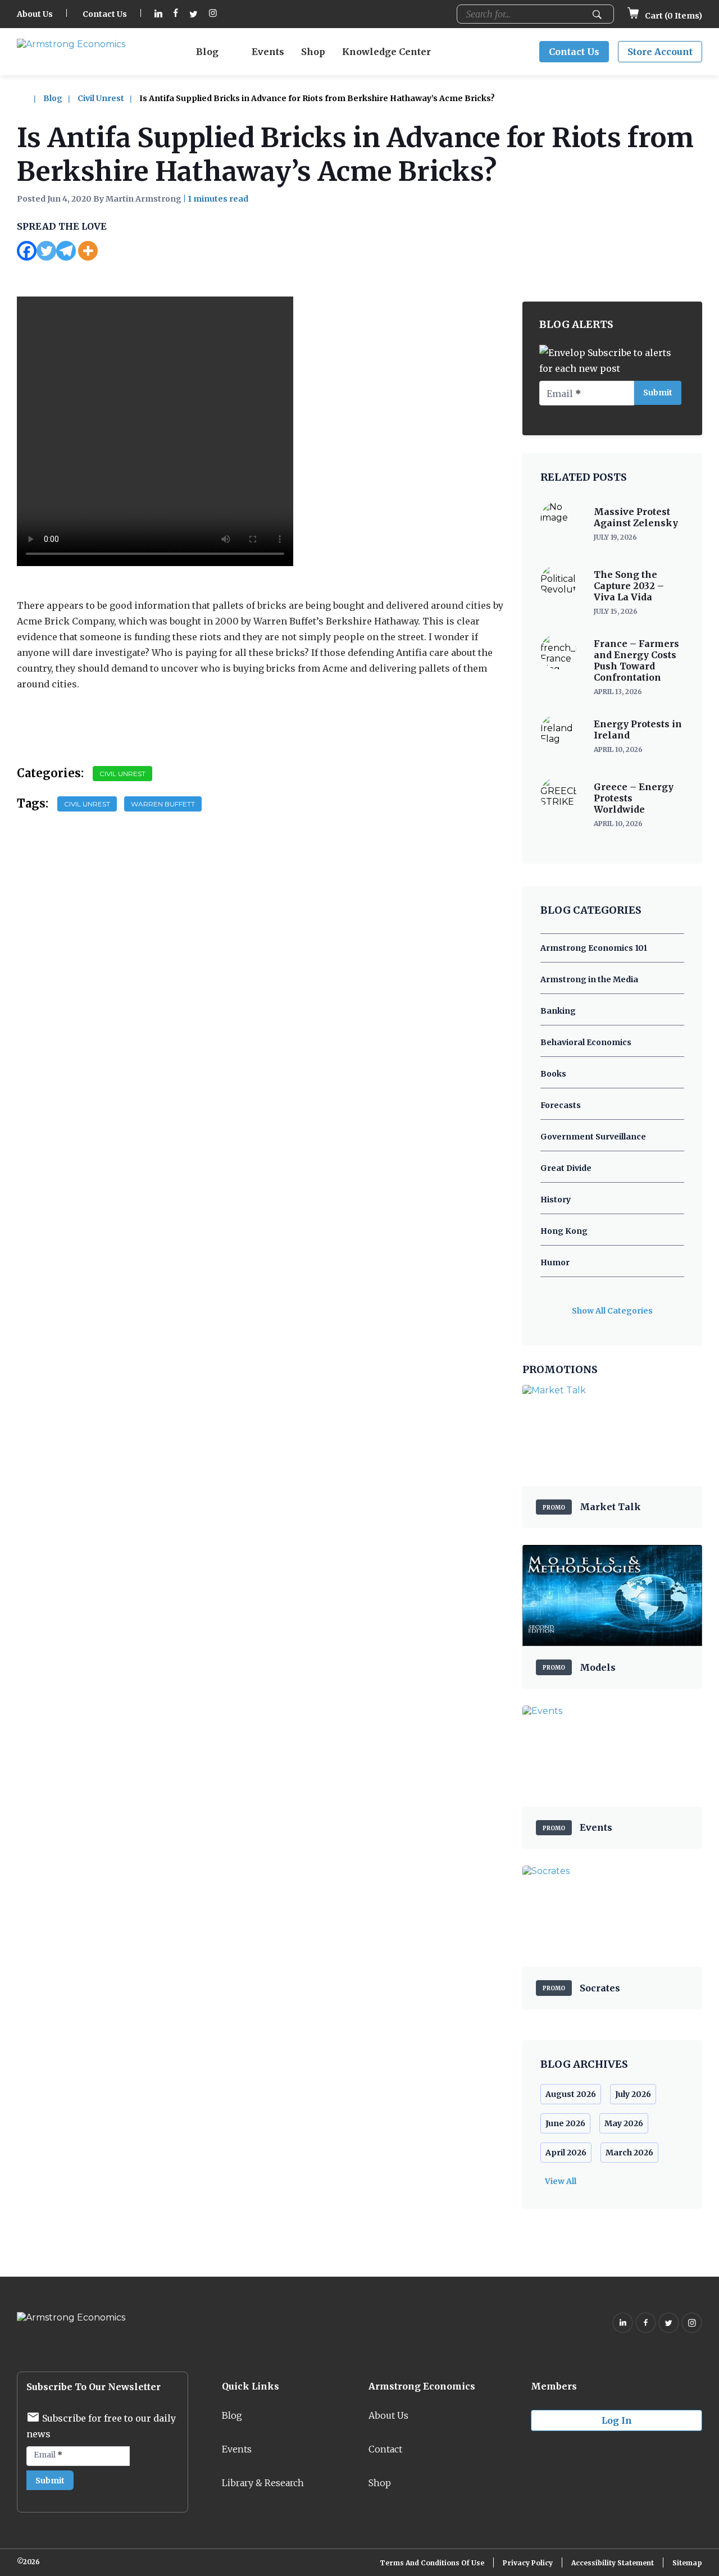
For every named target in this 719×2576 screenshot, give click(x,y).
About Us (35, 14)
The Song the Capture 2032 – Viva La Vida (629, 586)
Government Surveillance (593, 1137)
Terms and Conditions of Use (432, 2563)
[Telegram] (66, 251)
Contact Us (105, 14)
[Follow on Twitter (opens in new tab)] (194, 14)
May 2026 (624, 2123)
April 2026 (566, 2153)
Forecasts (561, 1105)
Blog (207, 52)
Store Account (660, 52)
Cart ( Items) (673, 16)
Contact (385, 2449)
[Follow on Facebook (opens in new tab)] (176, 14)
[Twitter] (46, 251)
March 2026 (629, 2153)
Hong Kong (564, 1231)
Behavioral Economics (586, 1042)
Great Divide (566, 1168)
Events (268, 52)
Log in (617, 2420)
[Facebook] (27, 251)
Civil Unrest (101, 98)
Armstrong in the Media (589, 979)
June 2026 (565, 2123)
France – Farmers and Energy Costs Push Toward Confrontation (636, 660)
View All (561, 2181)
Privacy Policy (528, 2563)
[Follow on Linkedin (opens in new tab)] (158, 14)
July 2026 (633, 2094)
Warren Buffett (163, 804)
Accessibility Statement (613, 2563)
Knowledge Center (386, 52)
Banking (558, 1011)
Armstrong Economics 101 (594, 948)
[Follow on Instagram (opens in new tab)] (213, 14)
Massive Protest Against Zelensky (636, 517)
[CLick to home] (29, 98)
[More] (88, 251)
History (556, 1200)
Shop (313, 52)
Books (553, 1074)
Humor (555, 1262)
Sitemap (687, 2563)
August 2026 (571, 2094)
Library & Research (263, 2483)
